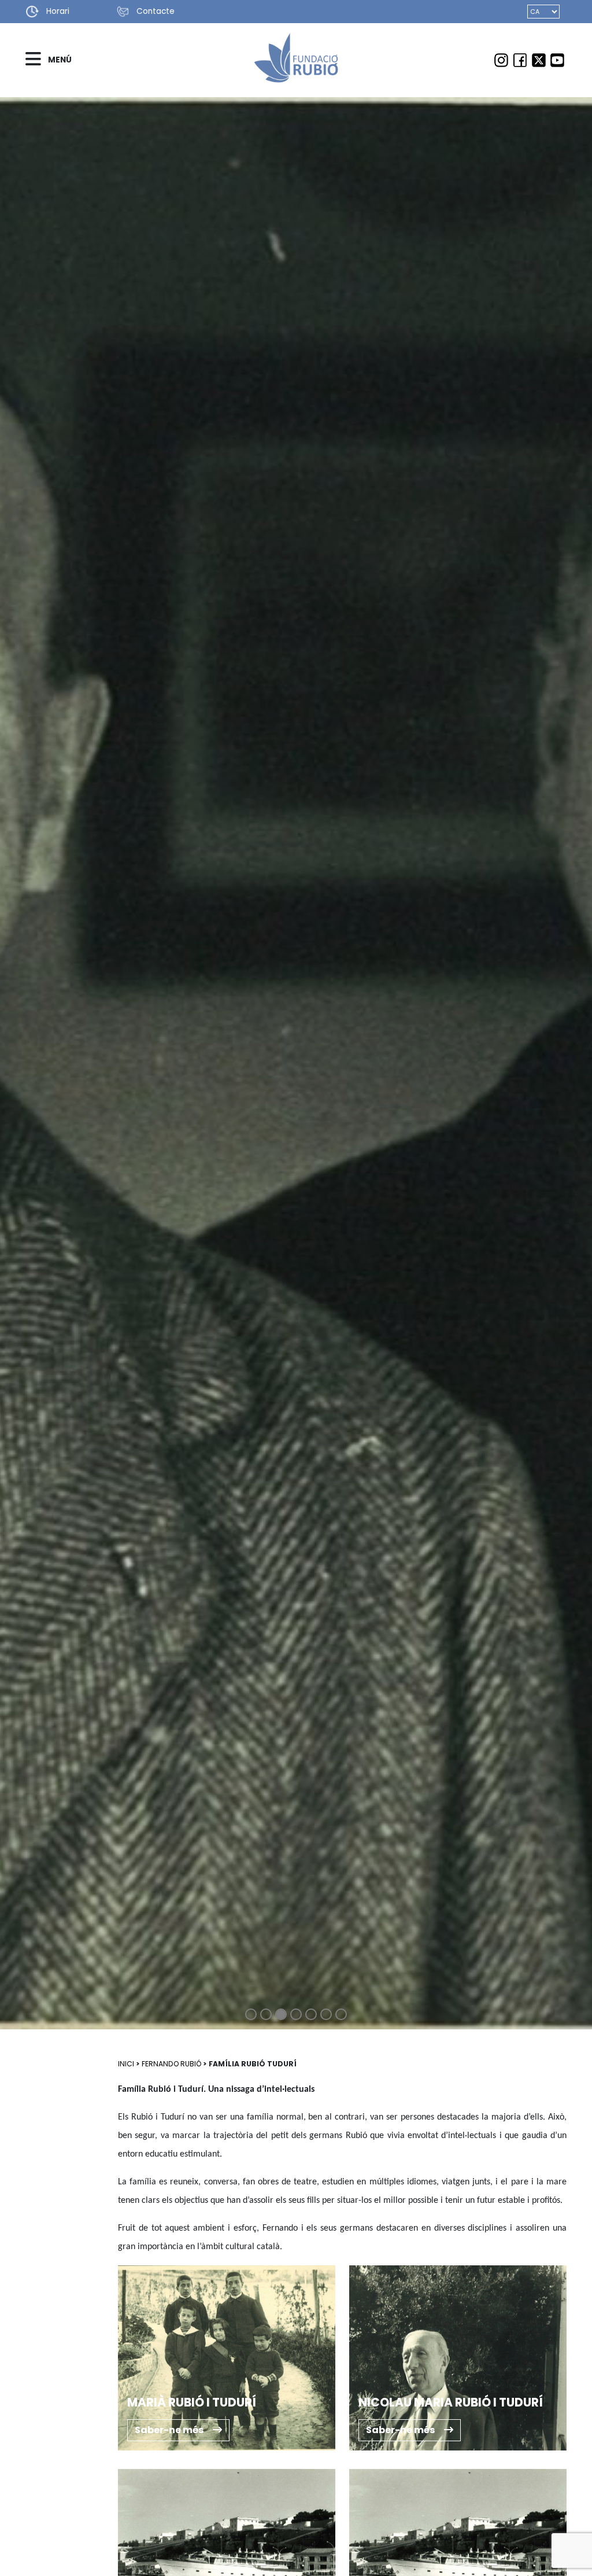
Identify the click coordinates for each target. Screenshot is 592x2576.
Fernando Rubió (171, 2064)
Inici (126, 2064)
